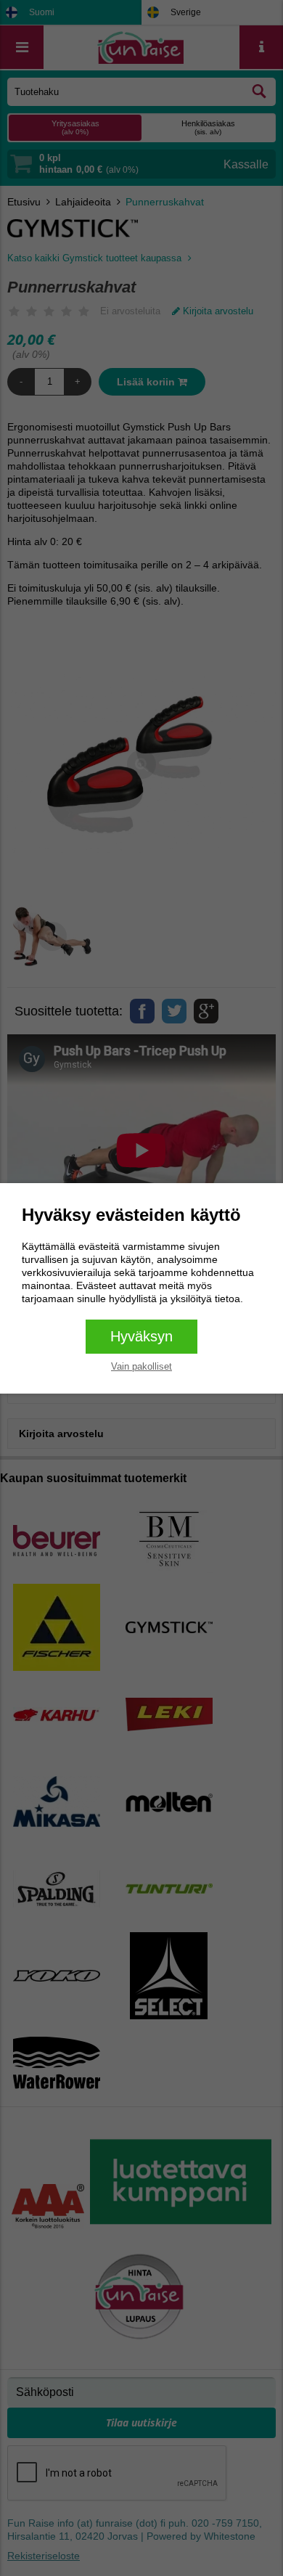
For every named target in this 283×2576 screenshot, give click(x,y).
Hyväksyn (141, 1336)
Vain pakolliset (141, 1366)
